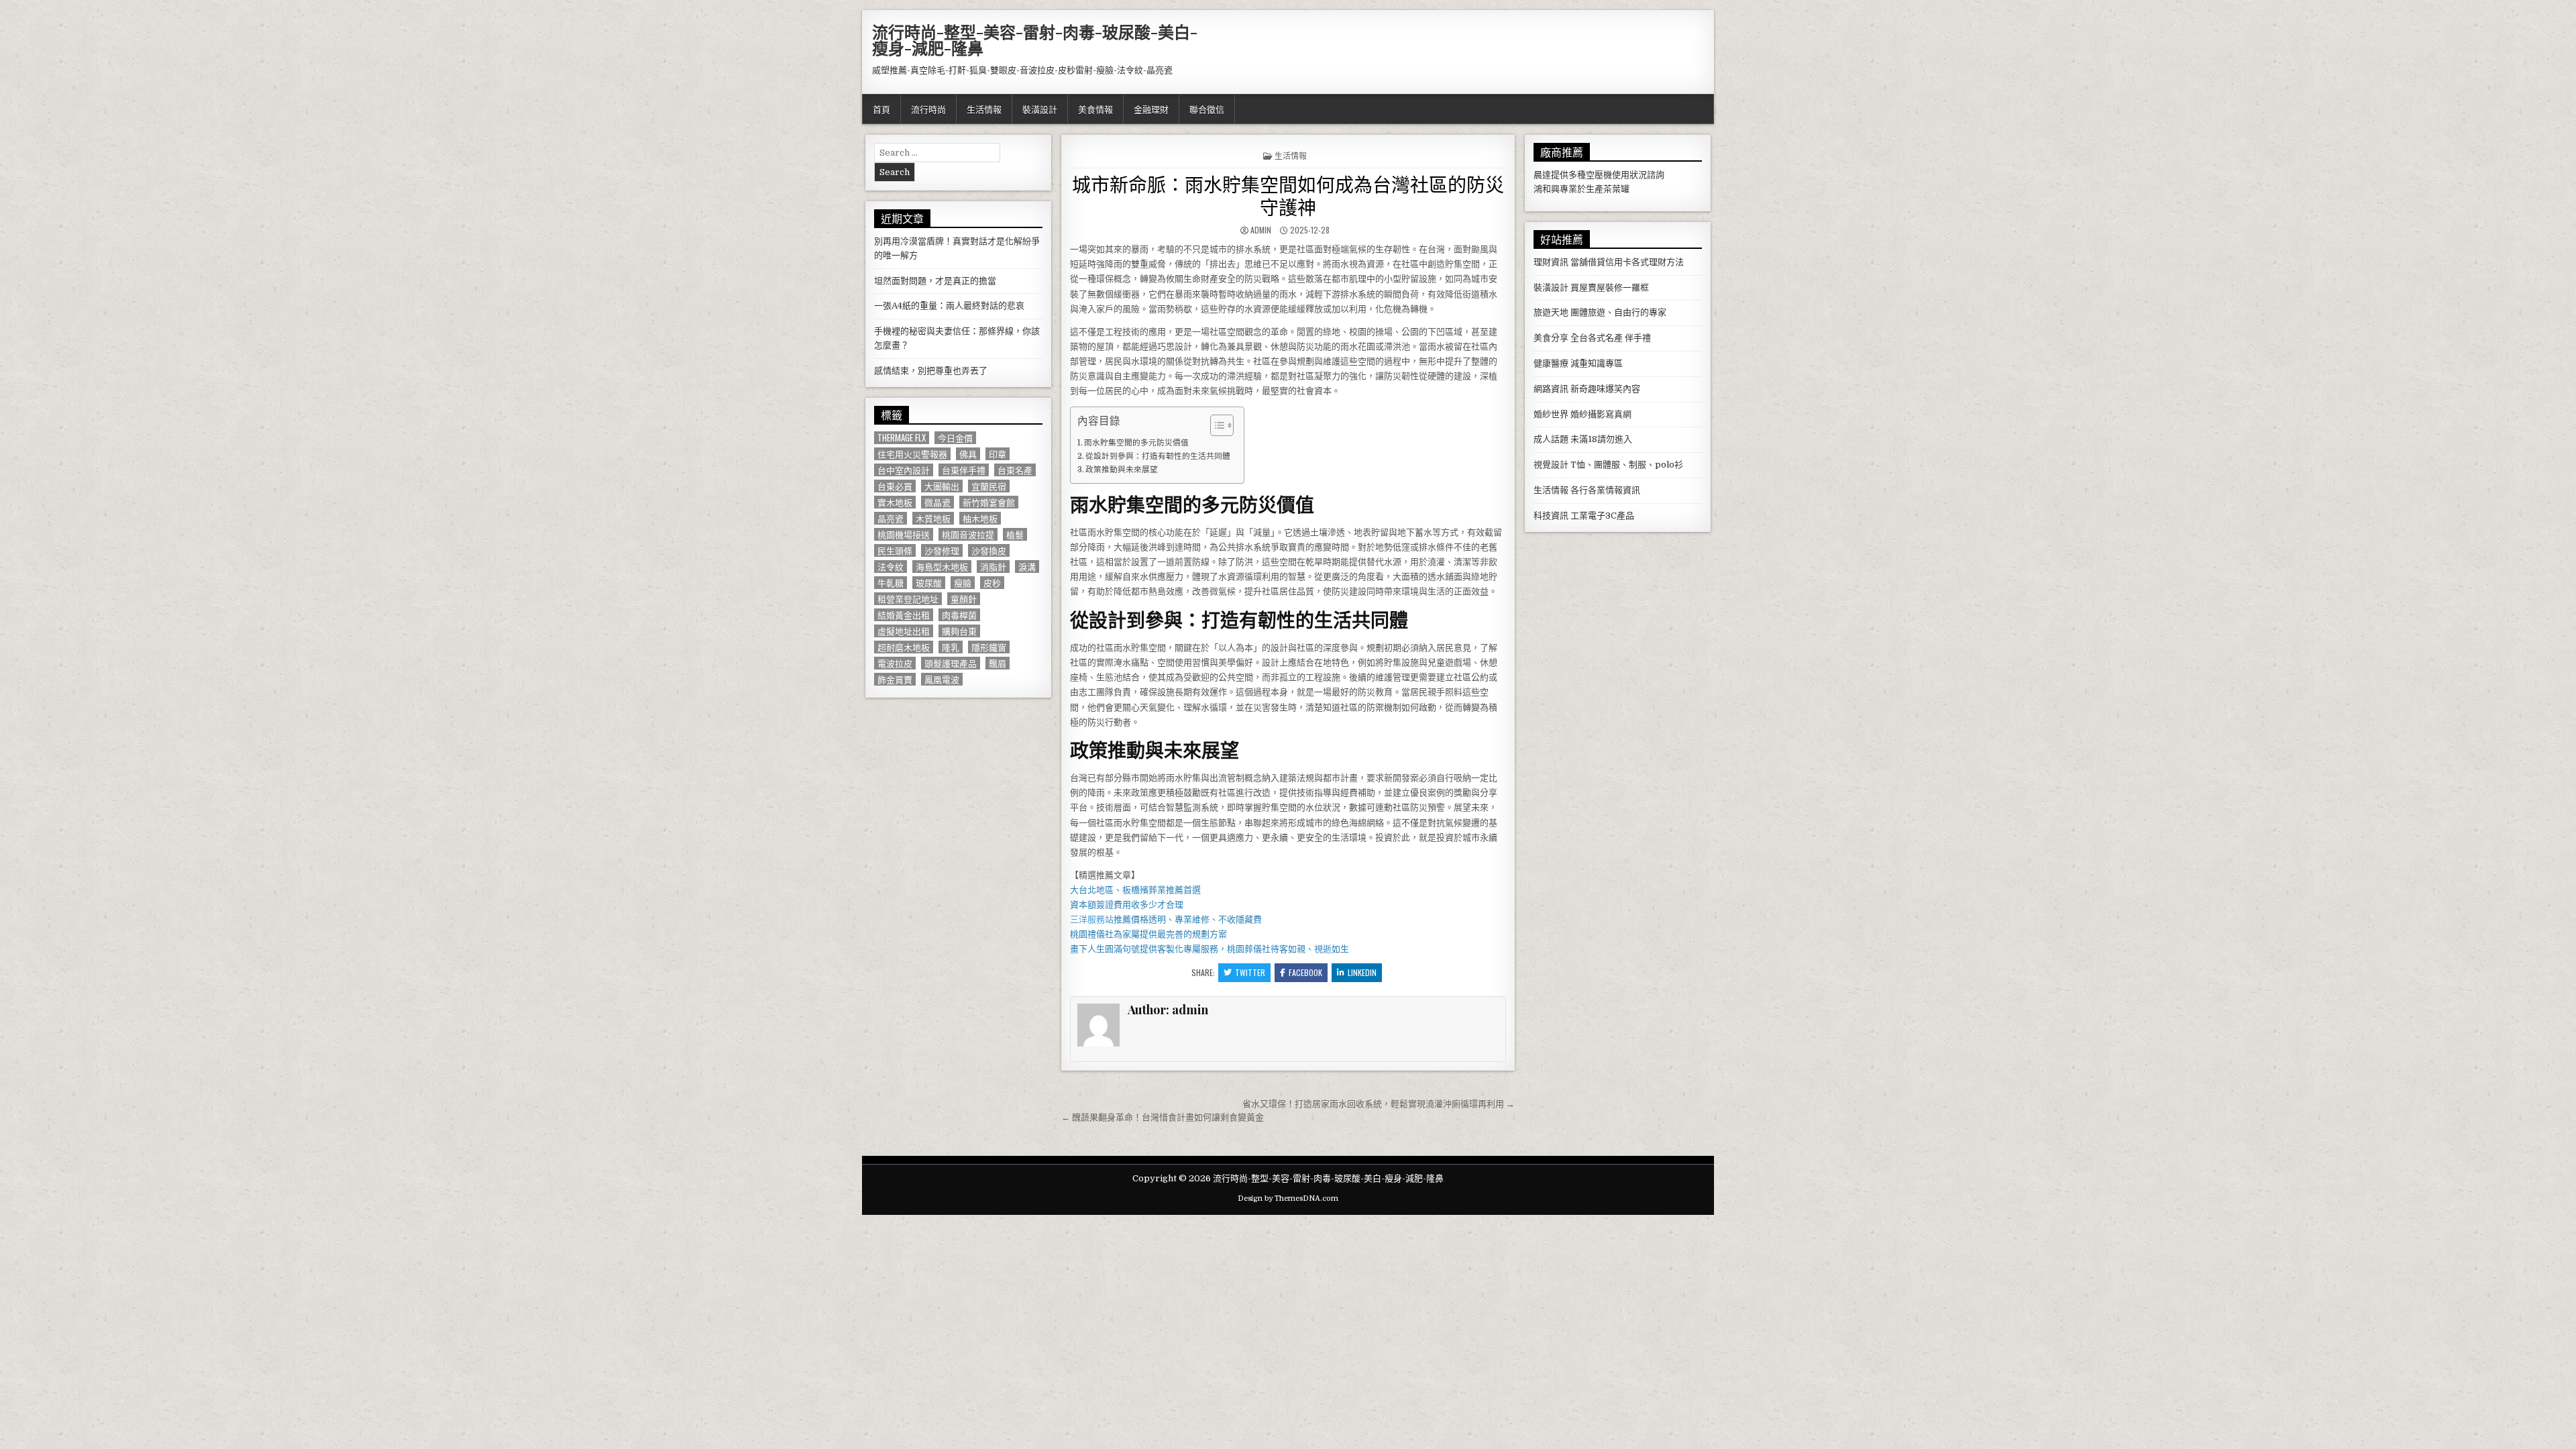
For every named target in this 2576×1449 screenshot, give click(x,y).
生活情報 (984, 109)
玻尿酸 (929, 583)
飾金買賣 (895, 679)
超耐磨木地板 (904, 647)
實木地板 (895, 502)
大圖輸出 (942, 486)
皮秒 (992, 583)
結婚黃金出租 (904, 615)
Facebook (1305, 972)
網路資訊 (1551, 389)
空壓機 (1599, 175)
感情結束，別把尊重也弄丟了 (931, 371)
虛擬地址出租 (904, 631)
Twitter (1250, 972)
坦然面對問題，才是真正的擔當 (935, 281)
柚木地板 (980, 518)
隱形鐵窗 (989, 647)
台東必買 (895, 486)
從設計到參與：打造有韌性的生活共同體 (1158, 456)
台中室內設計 (904, 470)
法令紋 (891, 567)
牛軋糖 (891, 583)
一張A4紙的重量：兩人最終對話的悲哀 (949, 306)
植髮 (1015, 534)
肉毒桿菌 (959, 615)
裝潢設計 (1040, 109)
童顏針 (964, 599)
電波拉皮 (895, 663)
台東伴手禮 (964, 470)
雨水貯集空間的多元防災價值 (1136, 443)
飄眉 (998, 663)
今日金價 (955, 438)
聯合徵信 (1207, 109)
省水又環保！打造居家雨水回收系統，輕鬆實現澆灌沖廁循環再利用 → (1379, 1104)
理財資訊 (1551, 262)
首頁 (881, 109)
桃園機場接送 (904, 534)
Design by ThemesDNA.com (1288, 1198)
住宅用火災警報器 (912, 454)
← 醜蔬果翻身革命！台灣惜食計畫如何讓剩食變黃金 (1163, 1117)
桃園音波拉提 (968, 534)
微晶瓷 (937, 502)
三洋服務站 (1092, 919)
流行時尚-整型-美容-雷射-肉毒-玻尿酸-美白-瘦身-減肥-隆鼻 (1035, 40)
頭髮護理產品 (951, 663)
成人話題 (1551, 439)
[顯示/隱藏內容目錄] (1215, 425)
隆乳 (951, 647)
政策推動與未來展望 (1122, 470)
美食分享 (1551, 338)
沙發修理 (942, 550)
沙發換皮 (989, 550)
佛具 (968, 454)
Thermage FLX (902, 438)
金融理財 (1151, 109)
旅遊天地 (1551, 312)
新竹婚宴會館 (989, 502)
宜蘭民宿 (989, 486)
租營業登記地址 (908, 599)
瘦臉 (963, 583)
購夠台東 (959, 631)
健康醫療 (1551, 363)
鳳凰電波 (942, 679)
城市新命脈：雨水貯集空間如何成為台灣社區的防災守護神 (1288, 195)
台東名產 (1015, 470)
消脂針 (993, 567)
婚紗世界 (1551, 414)
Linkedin (1362, 972)
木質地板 (933, 518)
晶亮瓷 (891, 518)
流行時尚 (928, 109)
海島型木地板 (942, 567)
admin (1261, 230)
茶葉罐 (1616, 189)
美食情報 (1095, 109)
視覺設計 (1551, 465)
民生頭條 (895, 550)
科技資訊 (1551, 516)
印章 (998, 454)
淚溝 (1027, 567)
